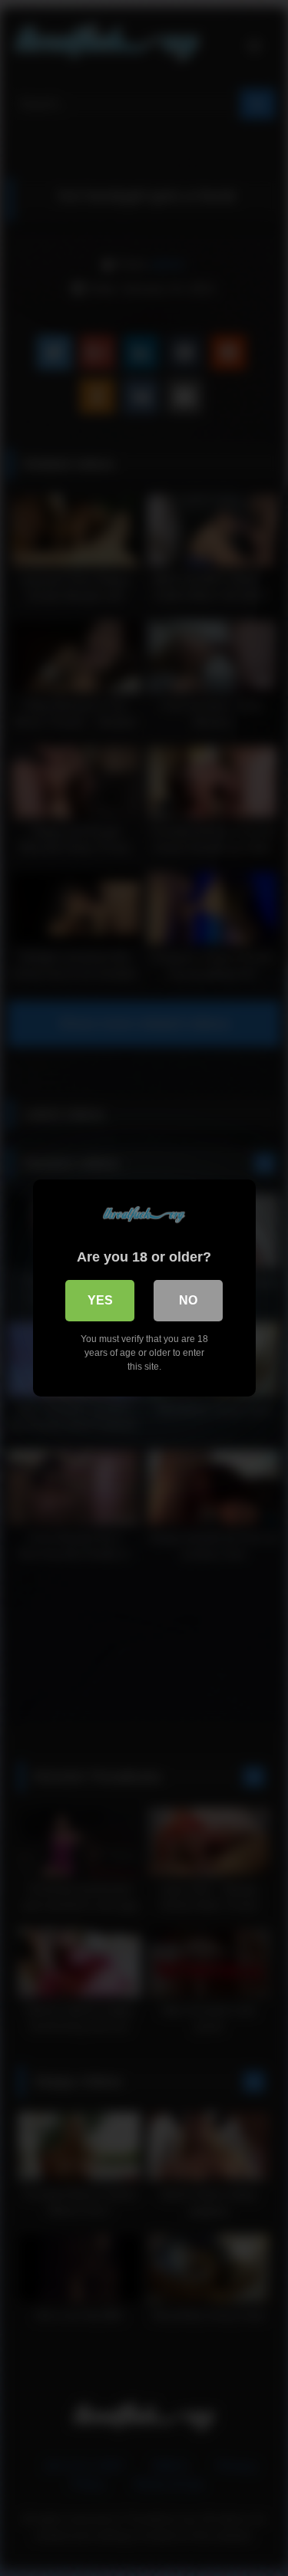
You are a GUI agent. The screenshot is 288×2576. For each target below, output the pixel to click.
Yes (100, 1300)
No (188, 1300)
